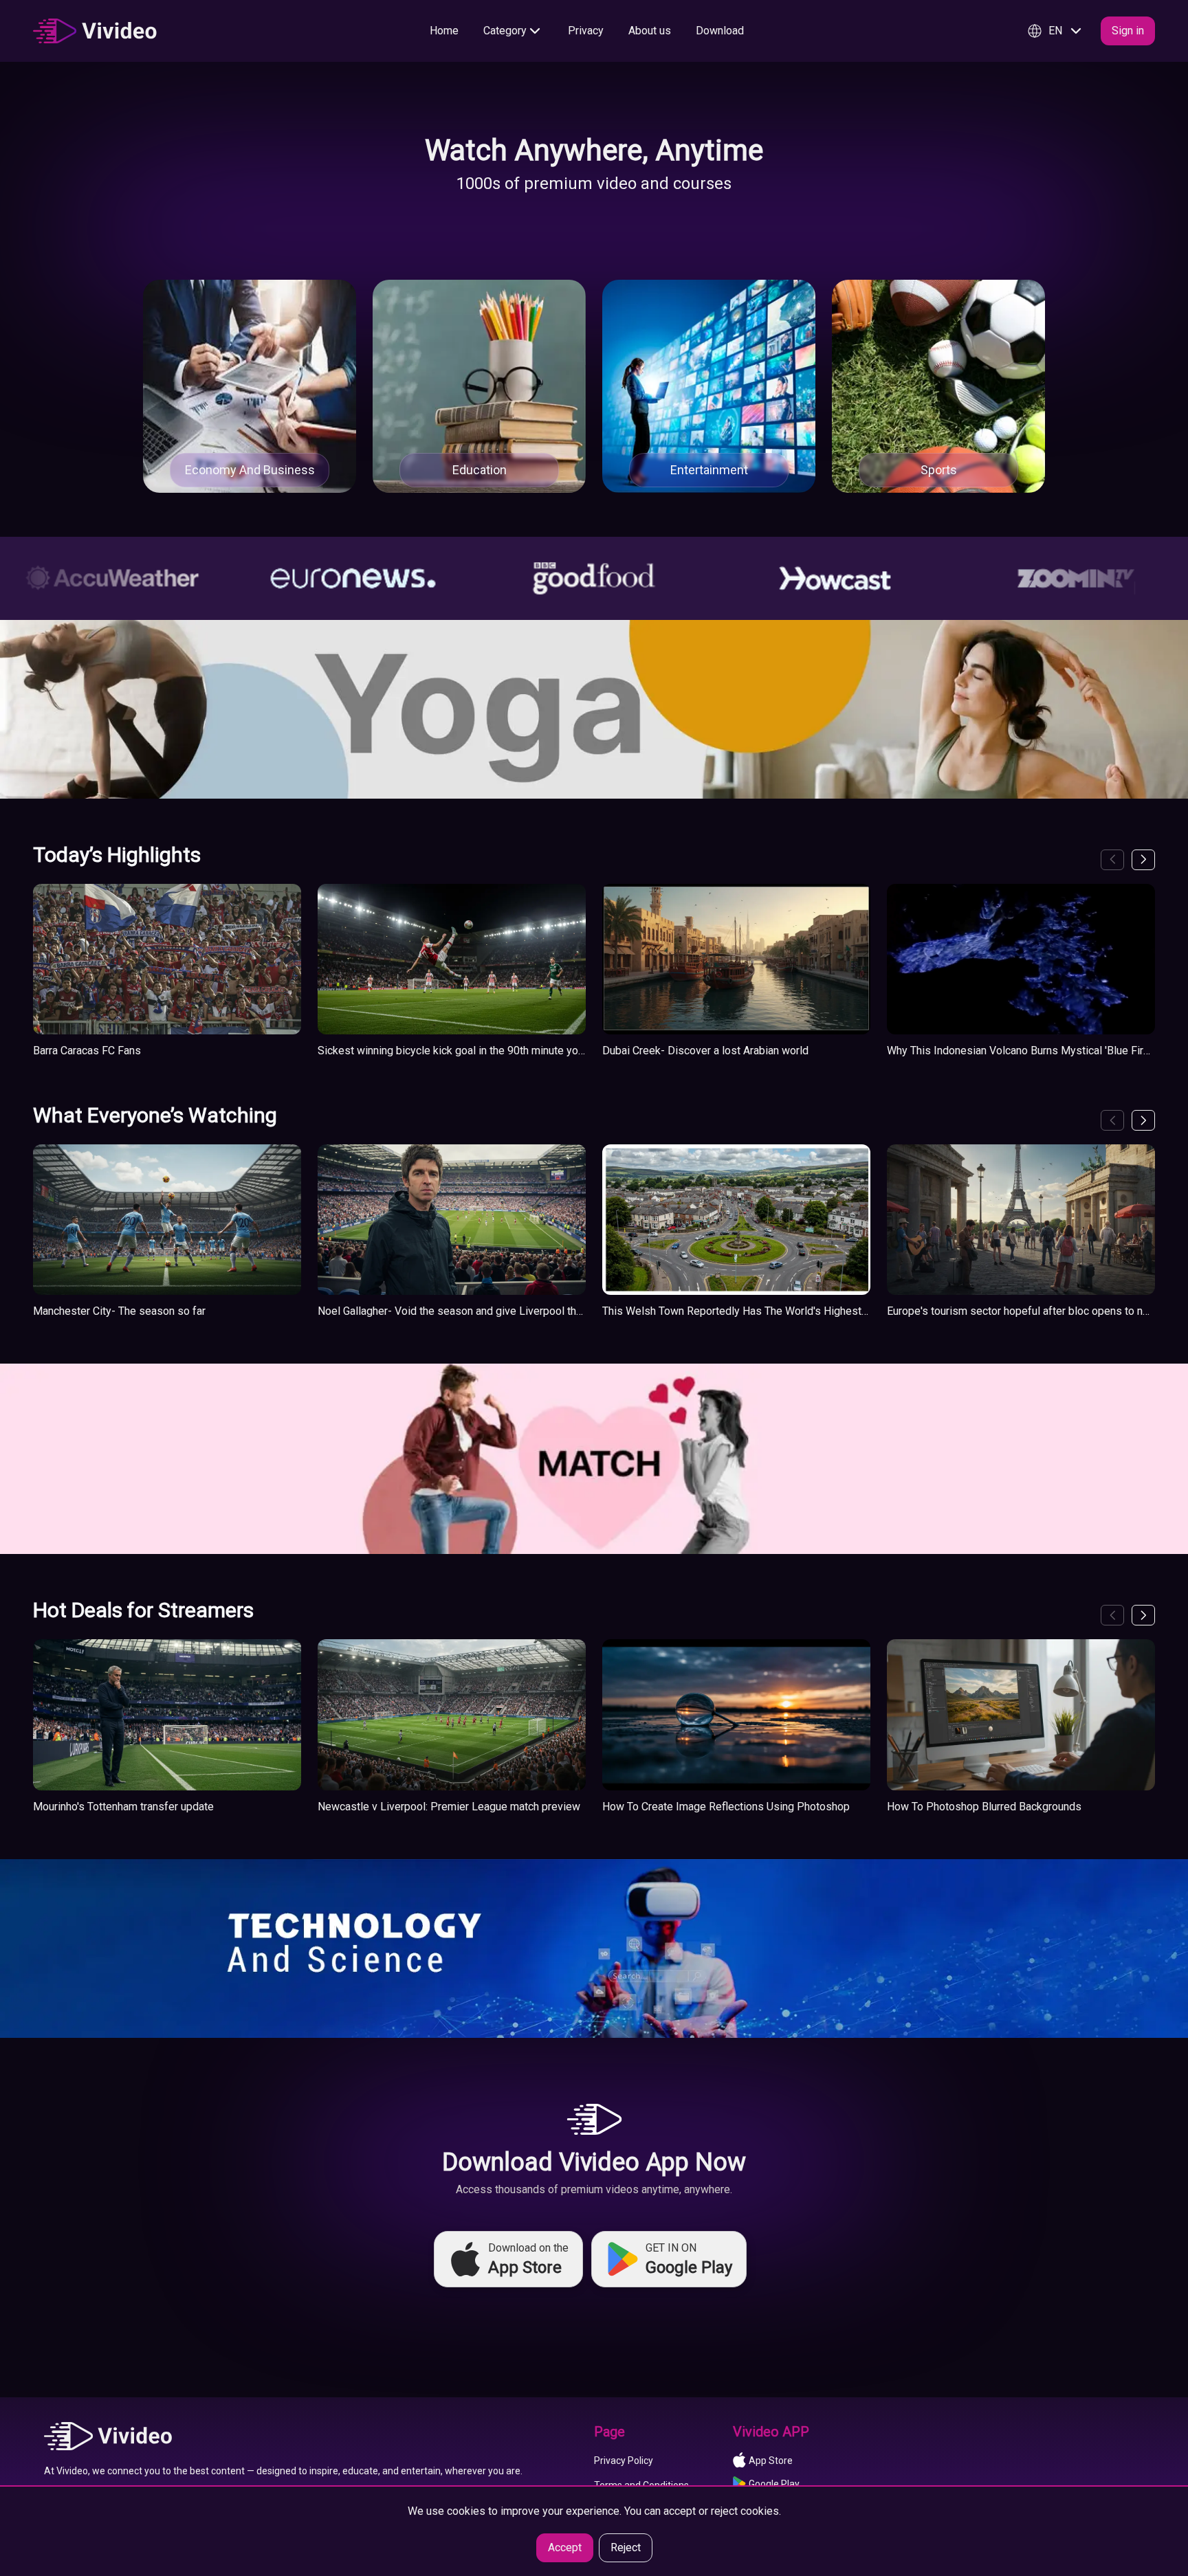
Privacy (586, 31)
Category (505, 31)
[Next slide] (1143, 860)
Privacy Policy (624, 2461)
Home (444, 31)
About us (650, 31)
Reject (626, 2547)
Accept (565, 2547)
